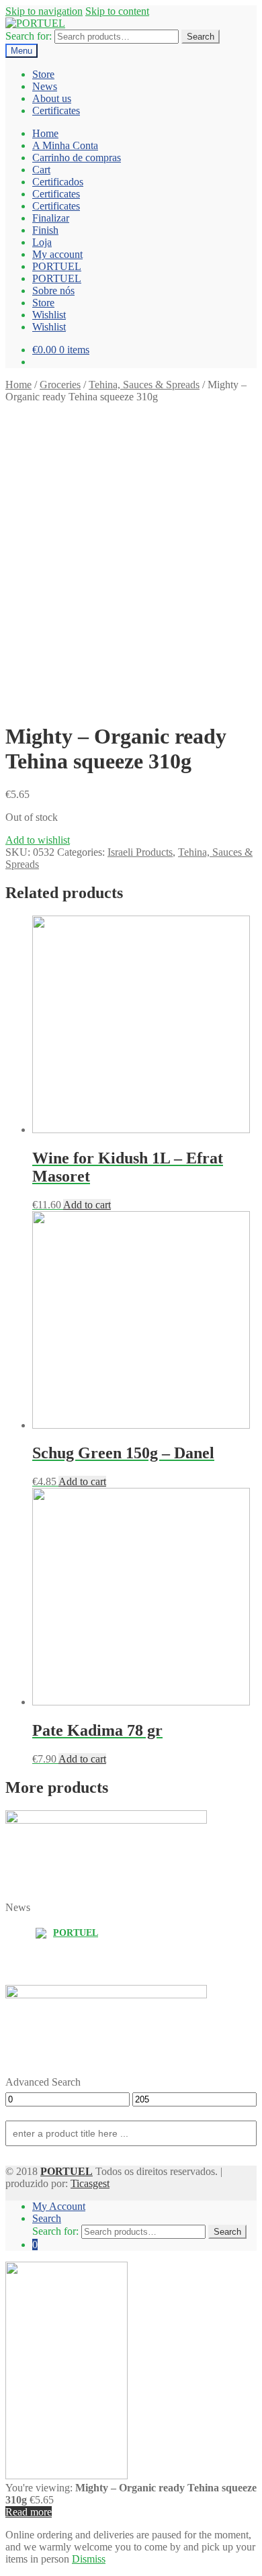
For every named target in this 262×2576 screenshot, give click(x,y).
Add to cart (87, 1205)
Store (43, 74)
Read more (29, 2512)
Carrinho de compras (77, 158)
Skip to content (117, 11)
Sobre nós (53, 291)
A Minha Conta (65, 145)
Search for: (29, 36)
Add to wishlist (38, 840)
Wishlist (49, 315)
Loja (42, 242)
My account (57, 254)
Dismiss (89, 2559)
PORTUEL (57, 266)
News (45, 86)
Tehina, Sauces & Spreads (144, 385)
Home (45, 133)
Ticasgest (90, 2183)
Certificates (56, 110)
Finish (45, 230)
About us (52, 98)
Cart (41, 170)
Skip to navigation (44, 11)
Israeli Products (140, 852)
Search (201, 37)
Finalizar (51, 218)
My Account (59, 2206)
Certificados (58, 182)
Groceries (60, 385)
